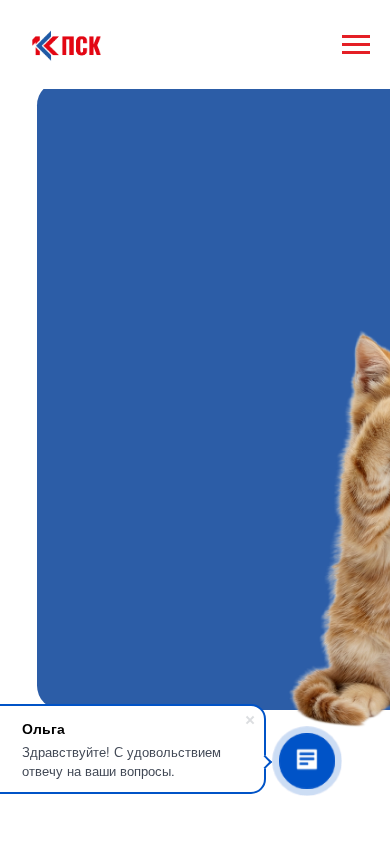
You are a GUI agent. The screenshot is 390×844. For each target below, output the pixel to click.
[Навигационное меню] (356, 45)
